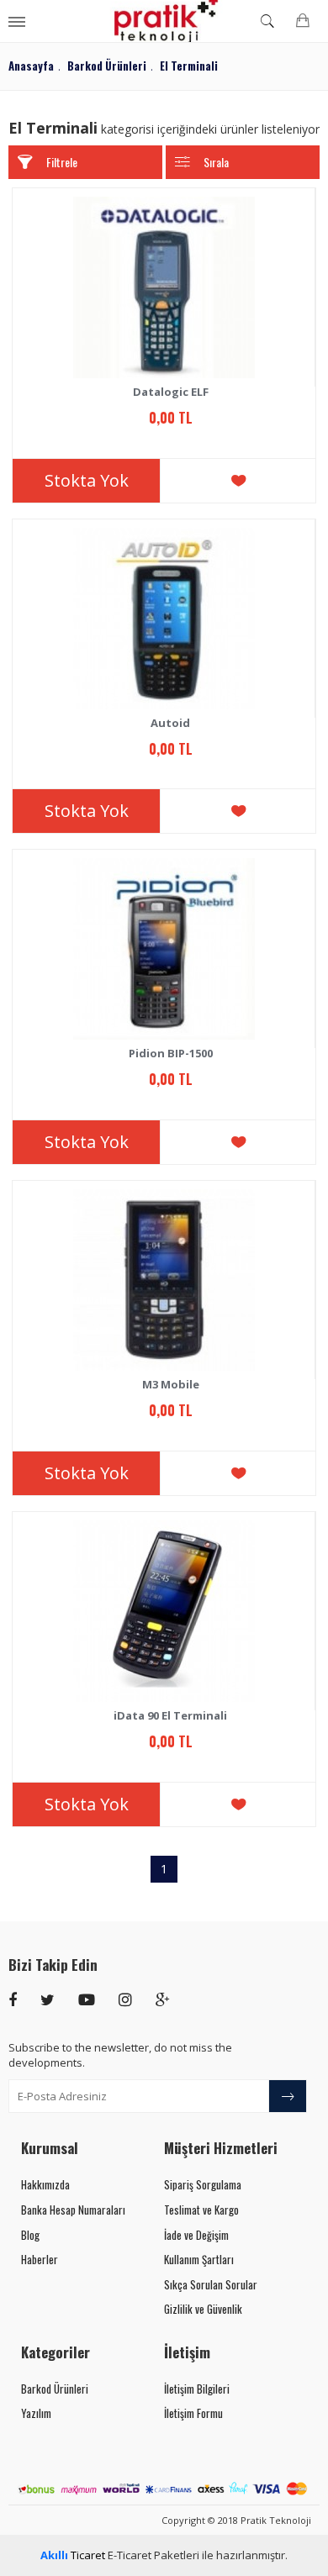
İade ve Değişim (196, 2235)
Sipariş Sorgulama (203, 2184)
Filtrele (62, 162)
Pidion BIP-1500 (171, 1054)
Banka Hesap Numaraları (73, 2210)
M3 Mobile (171, 1385)
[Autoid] (164, 619)
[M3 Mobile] (164, 1280)
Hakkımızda (45, 2184)
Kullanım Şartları (199, 2259)
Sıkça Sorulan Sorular (211, 2284)
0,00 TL (171, 418)
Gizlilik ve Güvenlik (203, 2309)
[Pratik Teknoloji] (164, 21)
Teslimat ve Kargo (201, 2210)
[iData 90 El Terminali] (164, 1611)
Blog (30, 2235)
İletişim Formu (193, 2413)
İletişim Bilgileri (197, 2389)
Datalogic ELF (171, 392)
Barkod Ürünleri (55, 2389)
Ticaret (73, 2555)
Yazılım (36, 2413)
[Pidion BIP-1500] (164, 949)
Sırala (216, 162)
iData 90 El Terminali (170, 1716)
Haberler (40, 2259)
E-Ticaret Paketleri (153, 2555)
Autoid (170, 723)
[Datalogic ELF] (164, 287)
